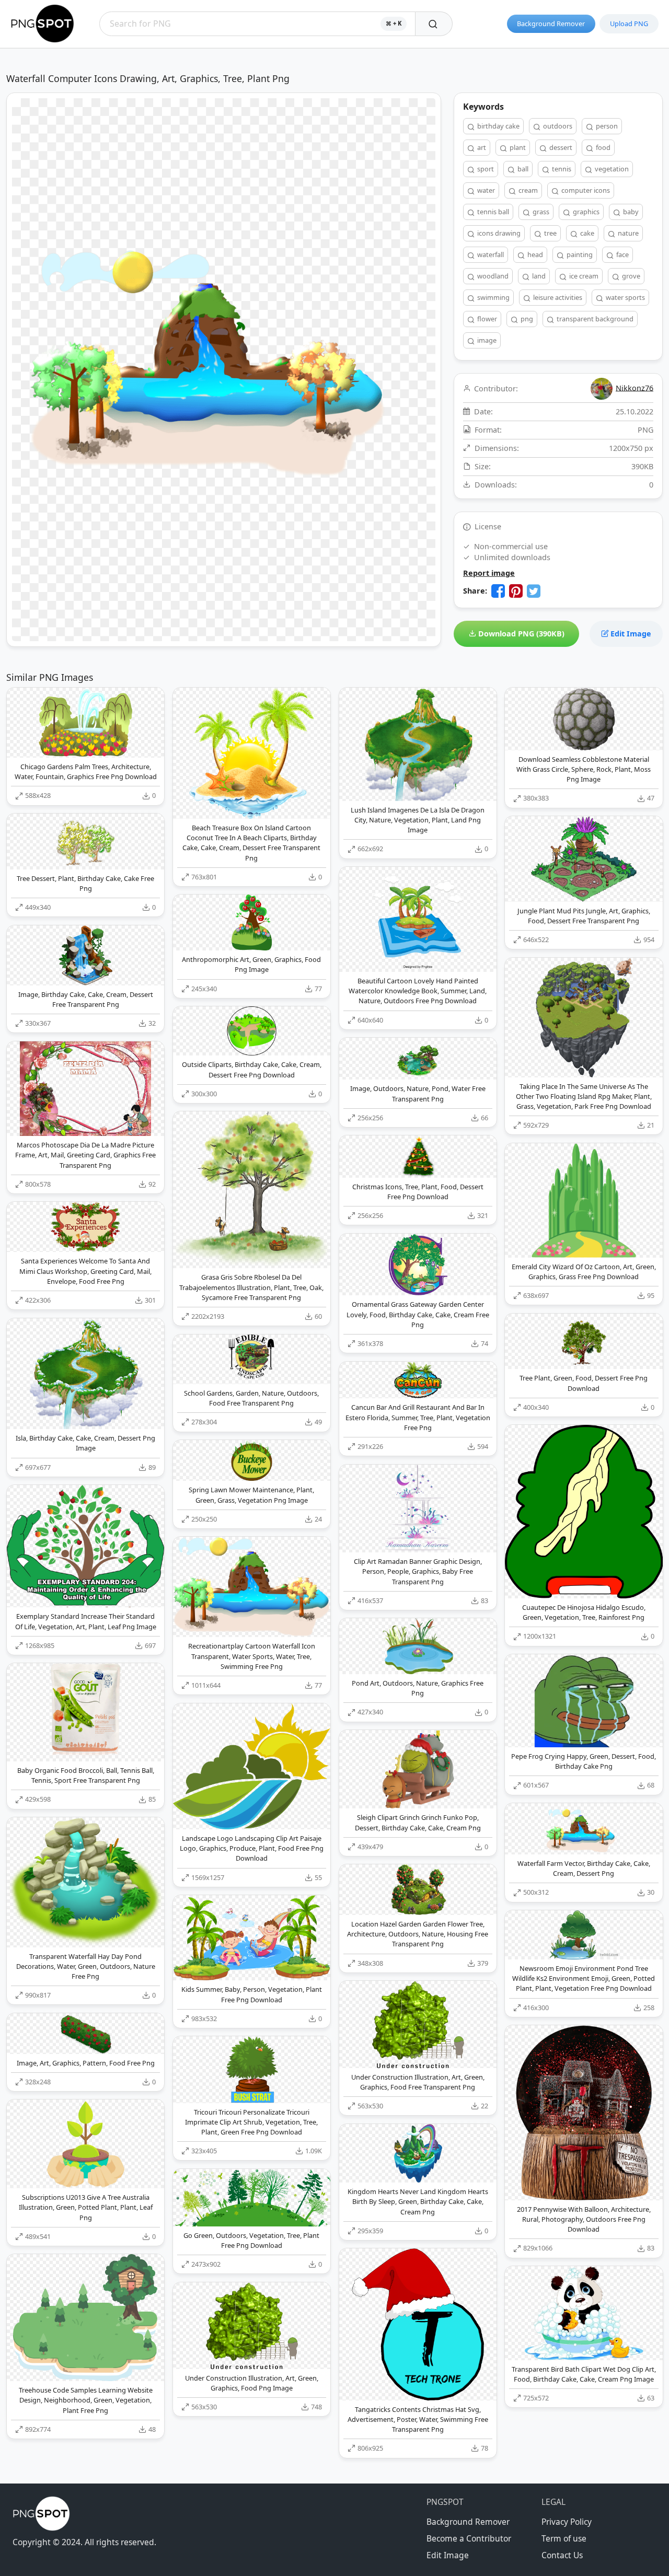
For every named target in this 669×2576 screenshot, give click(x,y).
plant (517, 147)
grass (540, 212)
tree (550, 233)
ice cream (583, 276)
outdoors (557, 126)
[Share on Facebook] (498, 591)
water (485, 190)
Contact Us (562, 2555)
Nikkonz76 (635, 387)
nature (627, 233)
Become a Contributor (469, 2538)
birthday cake (498, 126)
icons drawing (498, 233)
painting (579, 254)
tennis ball (492, 212)
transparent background (594, 319)
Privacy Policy (567, 2522)
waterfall (490, 254)
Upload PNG (629, 24)
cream (527, 190)
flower (486, 319)
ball (522, 169)
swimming (493, 297)
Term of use (564, 2538)
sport (485, 169)
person (606, 126)
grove (630, 276)
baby (630, 212)
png (526, 319)
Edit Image (630, 634)
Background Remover (551, 24)
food (602, 147)
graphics (585, 212)
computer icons (585, 190)
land (538, 276)
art (481, 147)
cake (586, 233)
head (534, 254)
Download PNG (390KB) (520, 634)
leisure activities (557, 297)
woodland (492, 276)
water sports (625, 297)
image (486, 340)
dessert (560, 147)
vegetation (611, 169)
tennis (561, 169)
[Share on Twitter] (534, 591)
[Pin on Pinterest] (516, 591)
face (622, 254)
